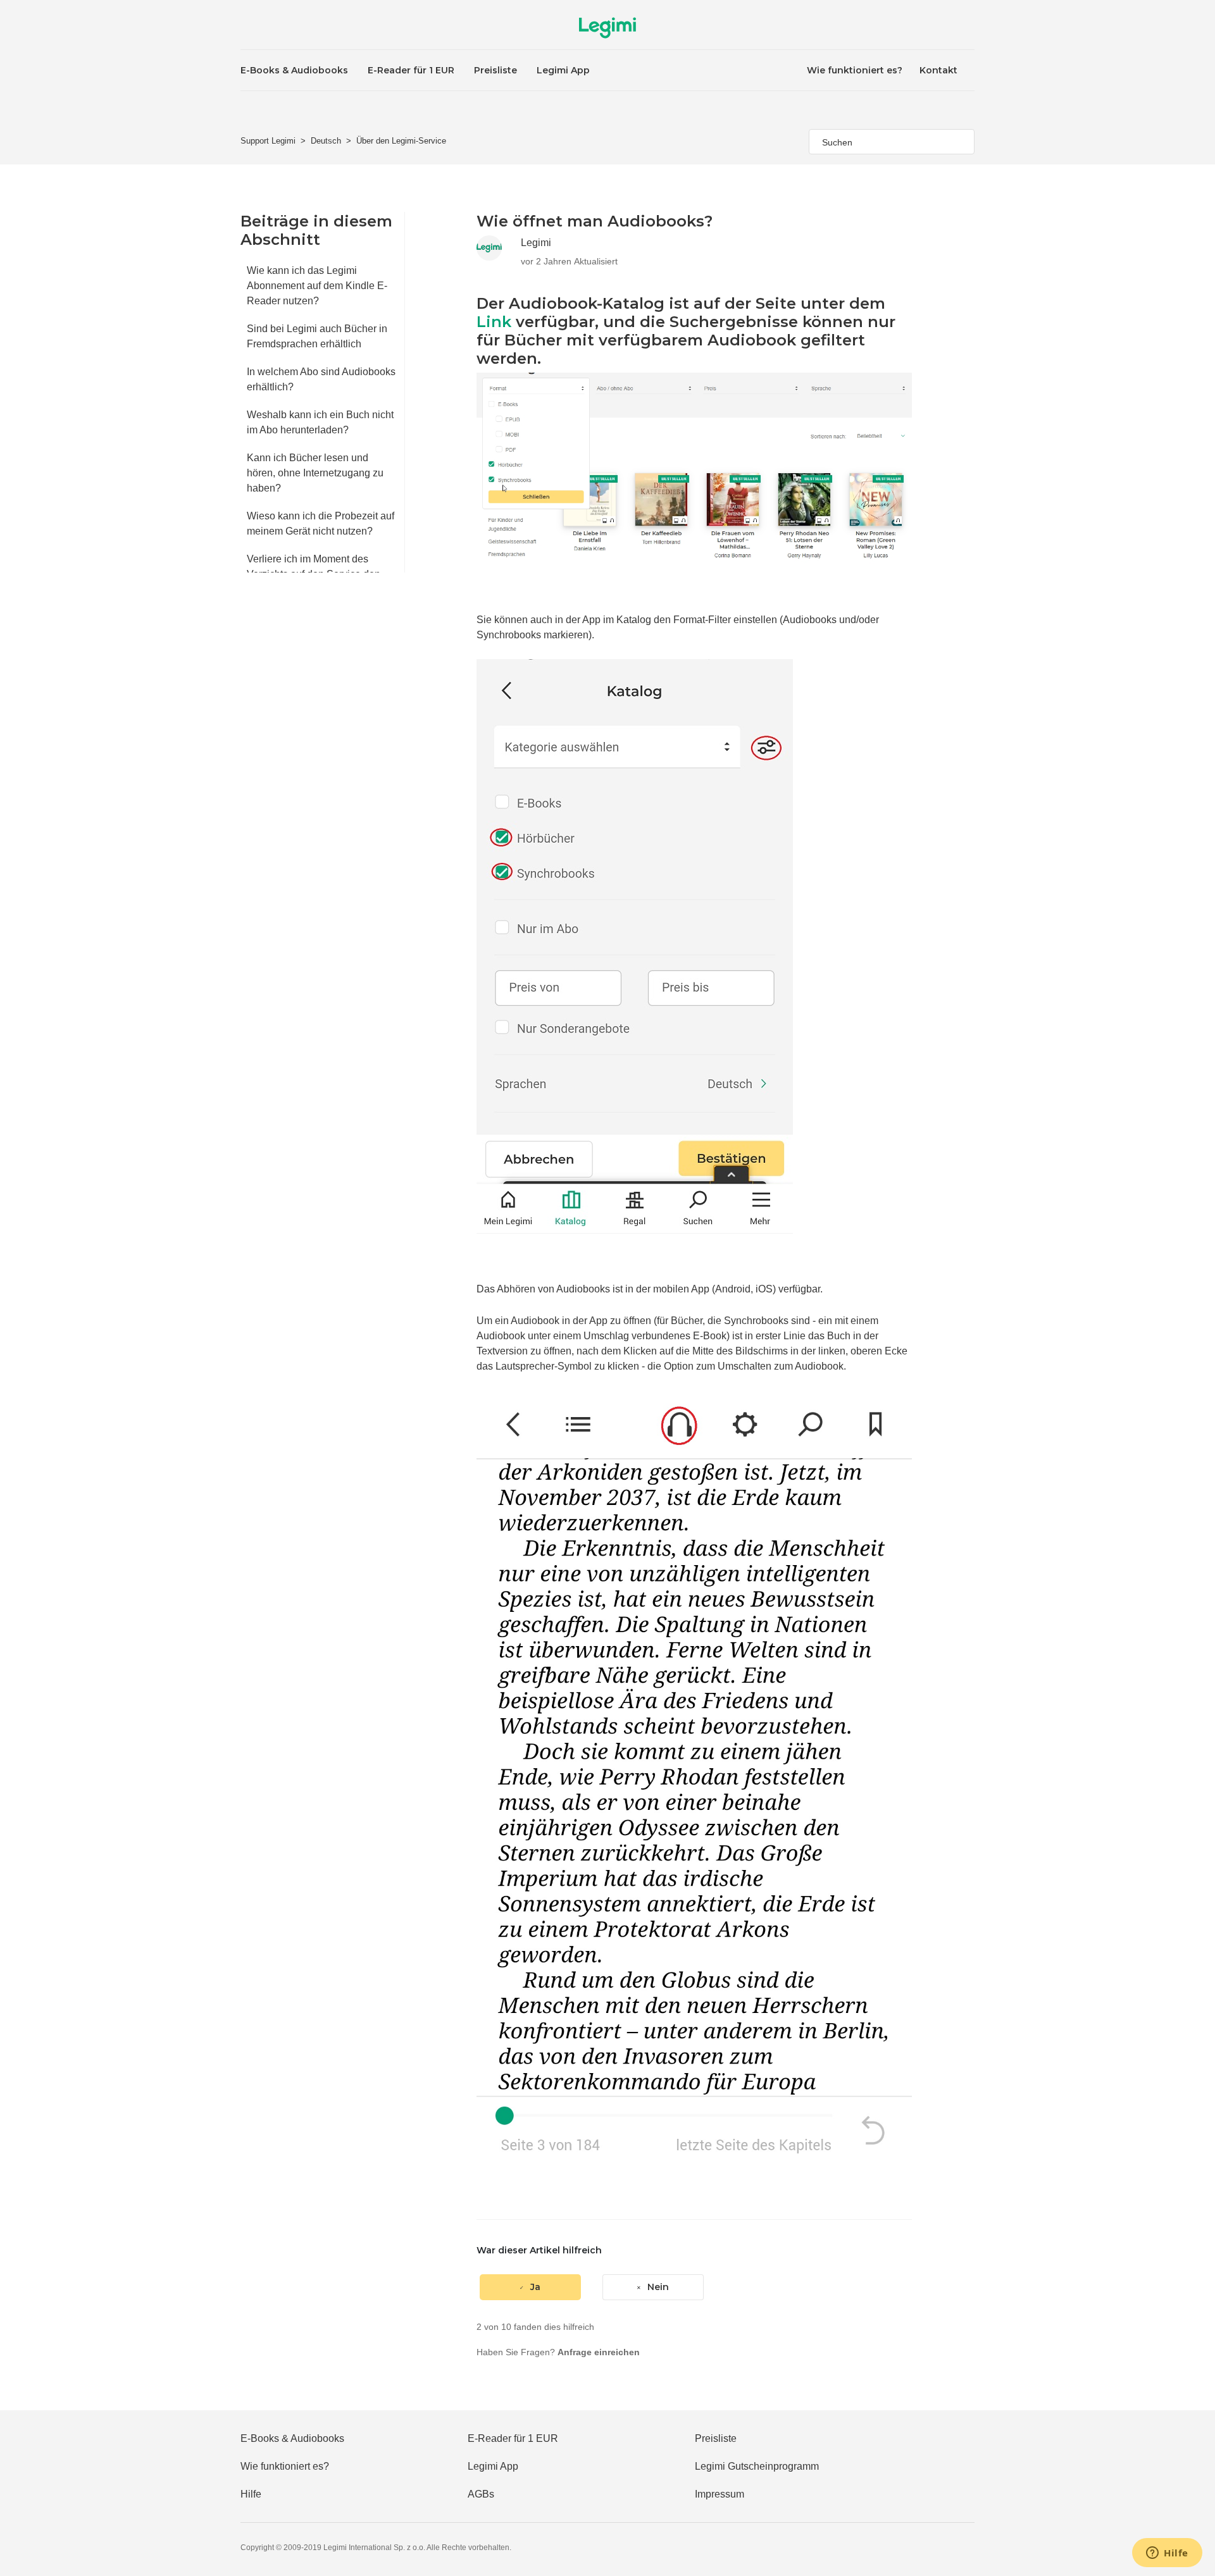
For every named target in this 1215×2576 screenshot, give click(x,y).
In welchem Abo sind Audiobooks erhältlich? (321, 379)
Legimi (536, 243)
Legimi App (563, 70)
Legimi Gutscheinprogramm (757, 2466)
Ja (535, 2287)
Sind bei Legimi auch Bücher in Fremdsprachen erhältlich (317, 336)
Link (494, 322)
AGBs (481, 2494)
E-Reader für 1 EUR (411, 70)
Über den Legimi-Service (401, 141)
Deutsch (326, 141)
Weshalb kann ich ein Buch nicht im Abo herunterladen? (320, 422)
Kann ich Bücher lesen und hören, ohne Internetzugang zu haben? (315, 473)
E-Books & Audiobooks (294, 70)
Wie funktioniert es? (855, 70)
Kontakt (938, 70)
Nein (658, 2287)
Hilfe (251, 2494)
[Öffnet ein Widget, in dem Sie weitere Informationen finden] (1167, 2554)
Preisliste (495, 70)
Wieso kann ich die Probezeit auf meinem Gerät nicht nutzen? (321, 523)
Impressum (720, 2494)
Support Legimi (268, 141)
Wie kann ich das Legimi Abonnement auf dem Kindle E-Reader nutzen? (317, 286)
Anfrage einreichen (599, 2352)
